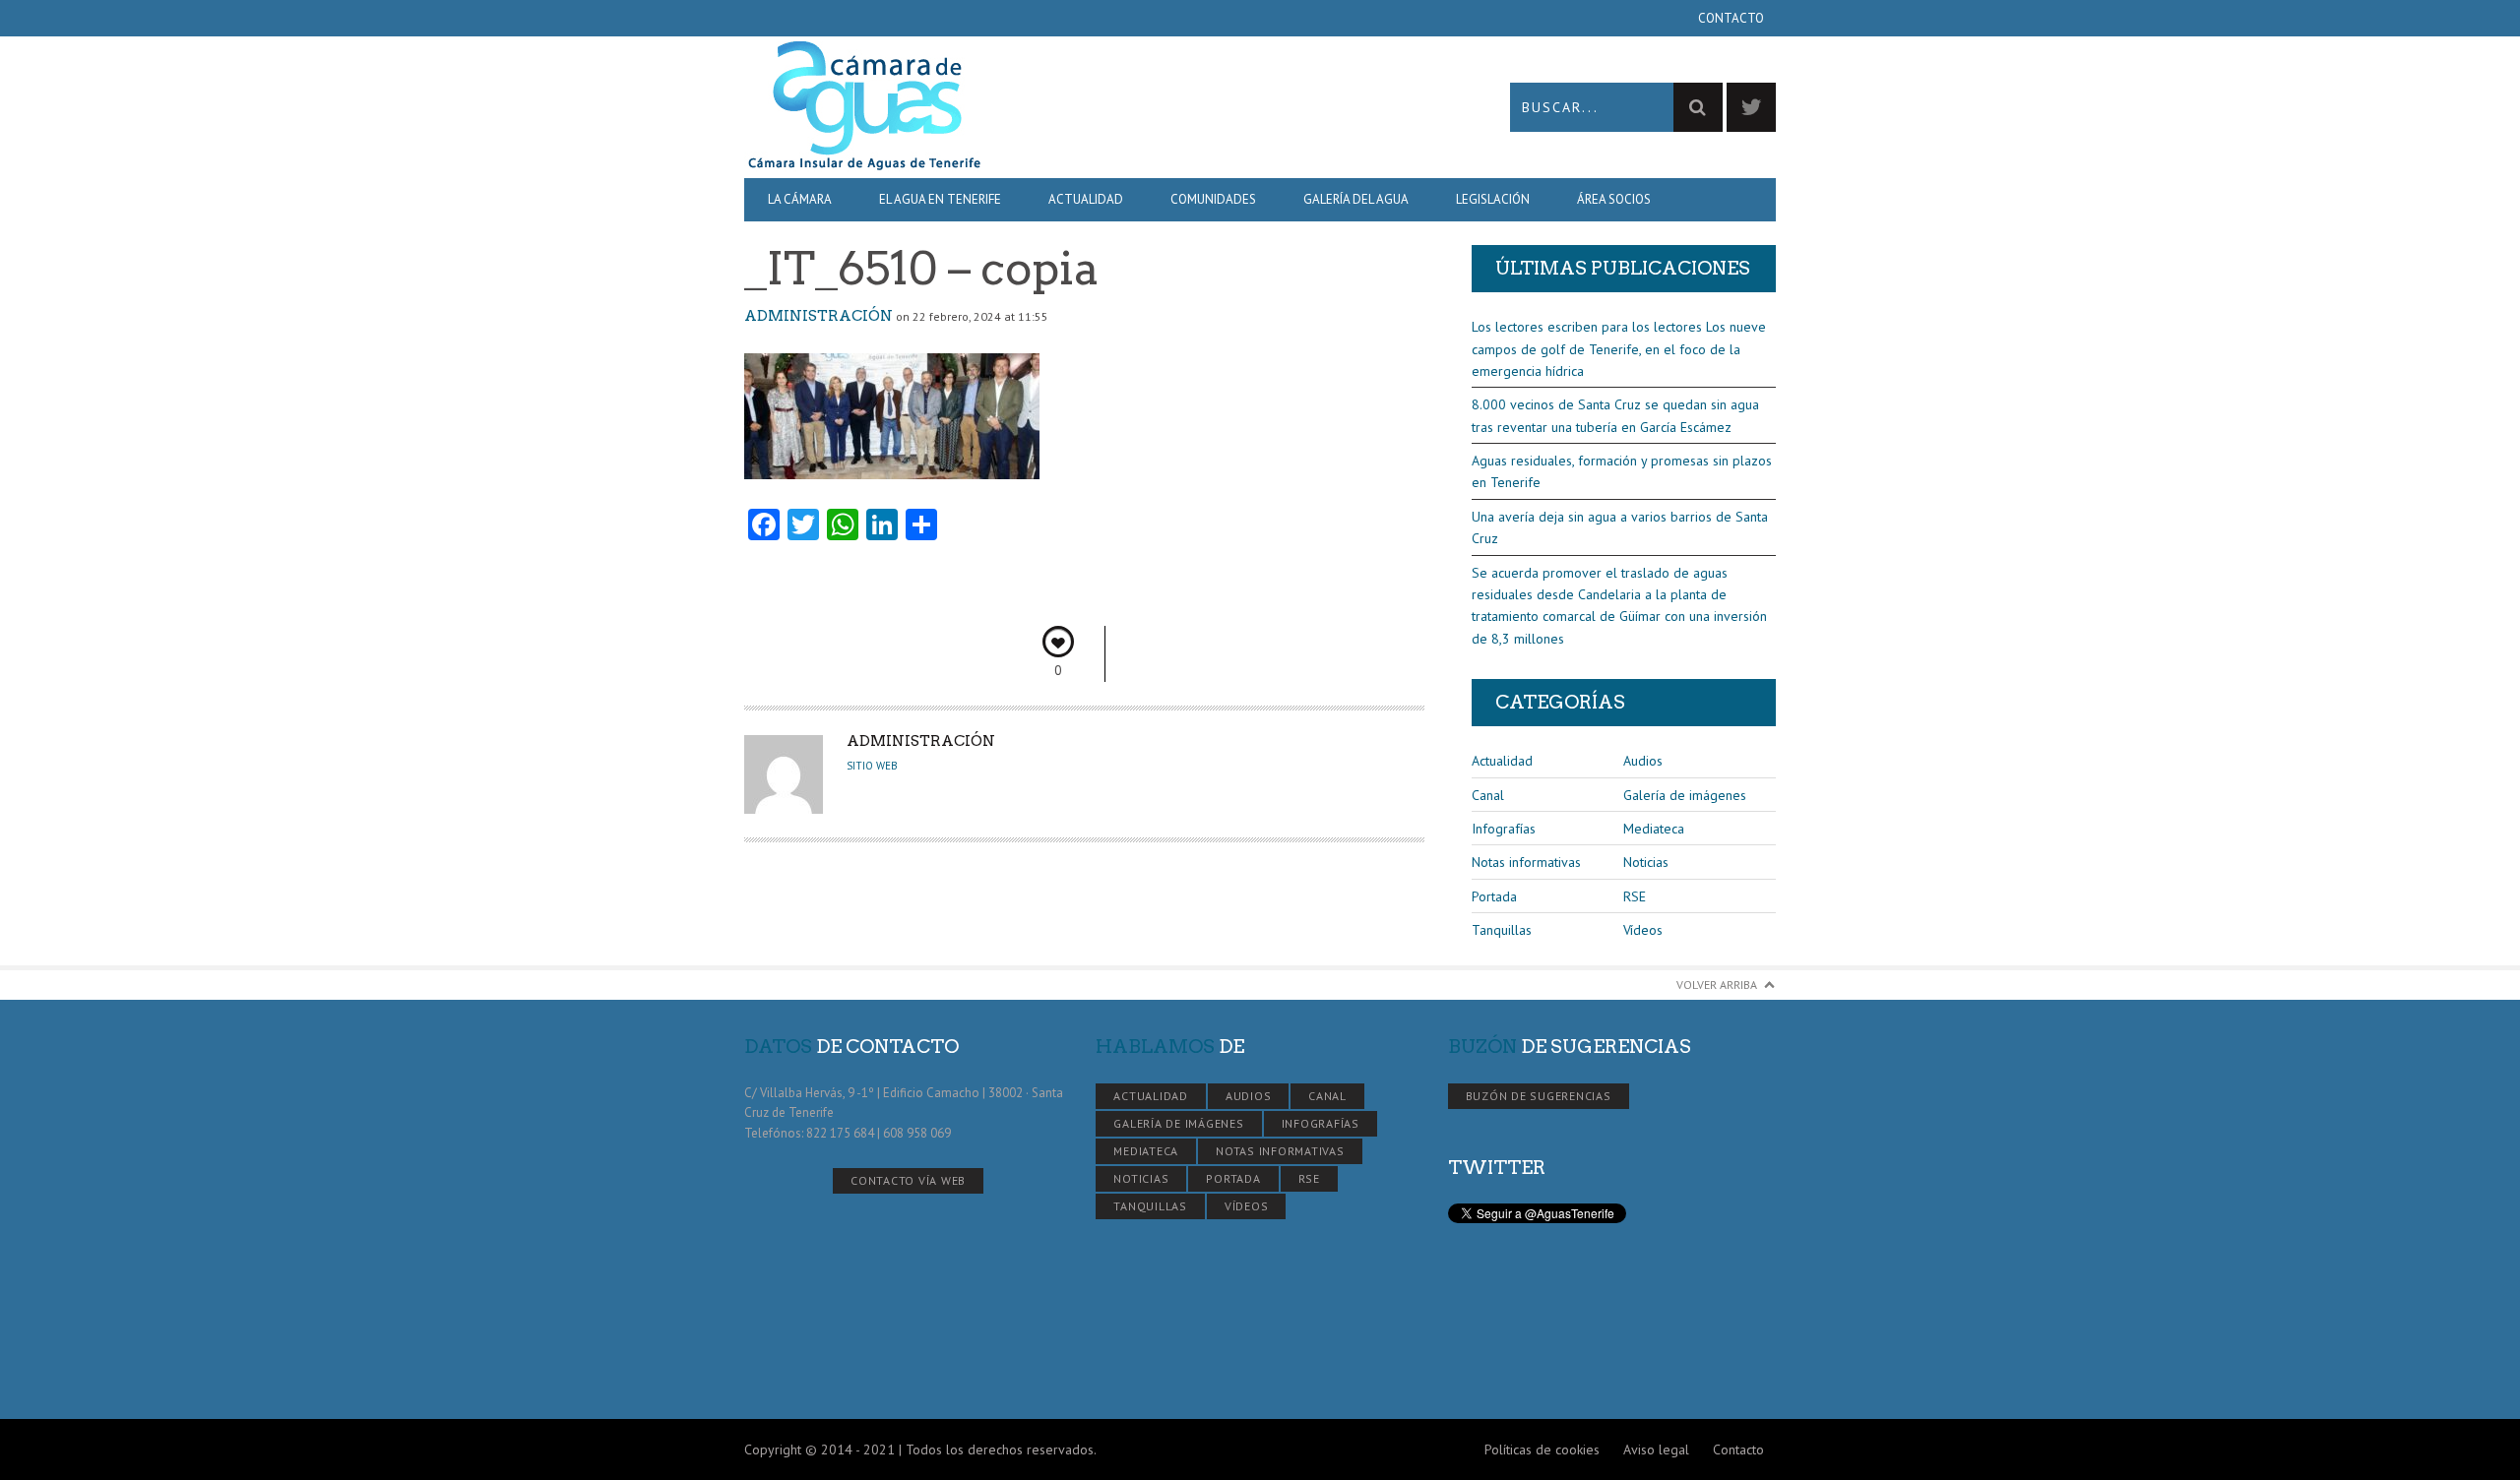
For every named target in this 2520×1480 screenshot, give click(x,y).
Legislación (1493, 199)
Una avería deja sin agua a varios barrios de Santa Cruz (1620, 527)
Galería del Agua (1356, 199)
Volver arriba (1717, 985)
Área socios (1614, 199)
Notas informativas (1526, 862)
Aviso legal (1656, 1449)
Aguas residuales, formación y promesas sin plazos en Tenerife (1622, 471)
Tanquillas (1502, 930)
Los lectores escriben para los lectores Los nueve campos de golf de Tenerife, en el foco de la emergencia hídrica (1619, 349)
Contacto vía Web (908, 1180)
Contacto (1731, 18)
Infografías (1504, 829)
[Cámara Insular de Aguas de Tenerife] (1002, 107)
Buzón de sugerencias (1539, 1096)
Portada (1494, 896)
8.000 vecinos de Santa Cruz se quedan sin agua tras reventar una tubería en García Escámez (1615, 415)
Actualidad (1086, 199)
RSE (1635, 896)
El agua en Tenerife (940, 199)
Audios (1643, 761)
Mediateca (1654, 829)
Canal (1488, 795)
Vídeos (1643, 930)
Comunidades (1213, 199)
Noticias (1646, 862)
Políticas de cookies (1542, 1449)
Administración (819, 316)
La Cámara (800, 199)
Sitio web (872, 766)
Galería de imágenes (1685, 795)
